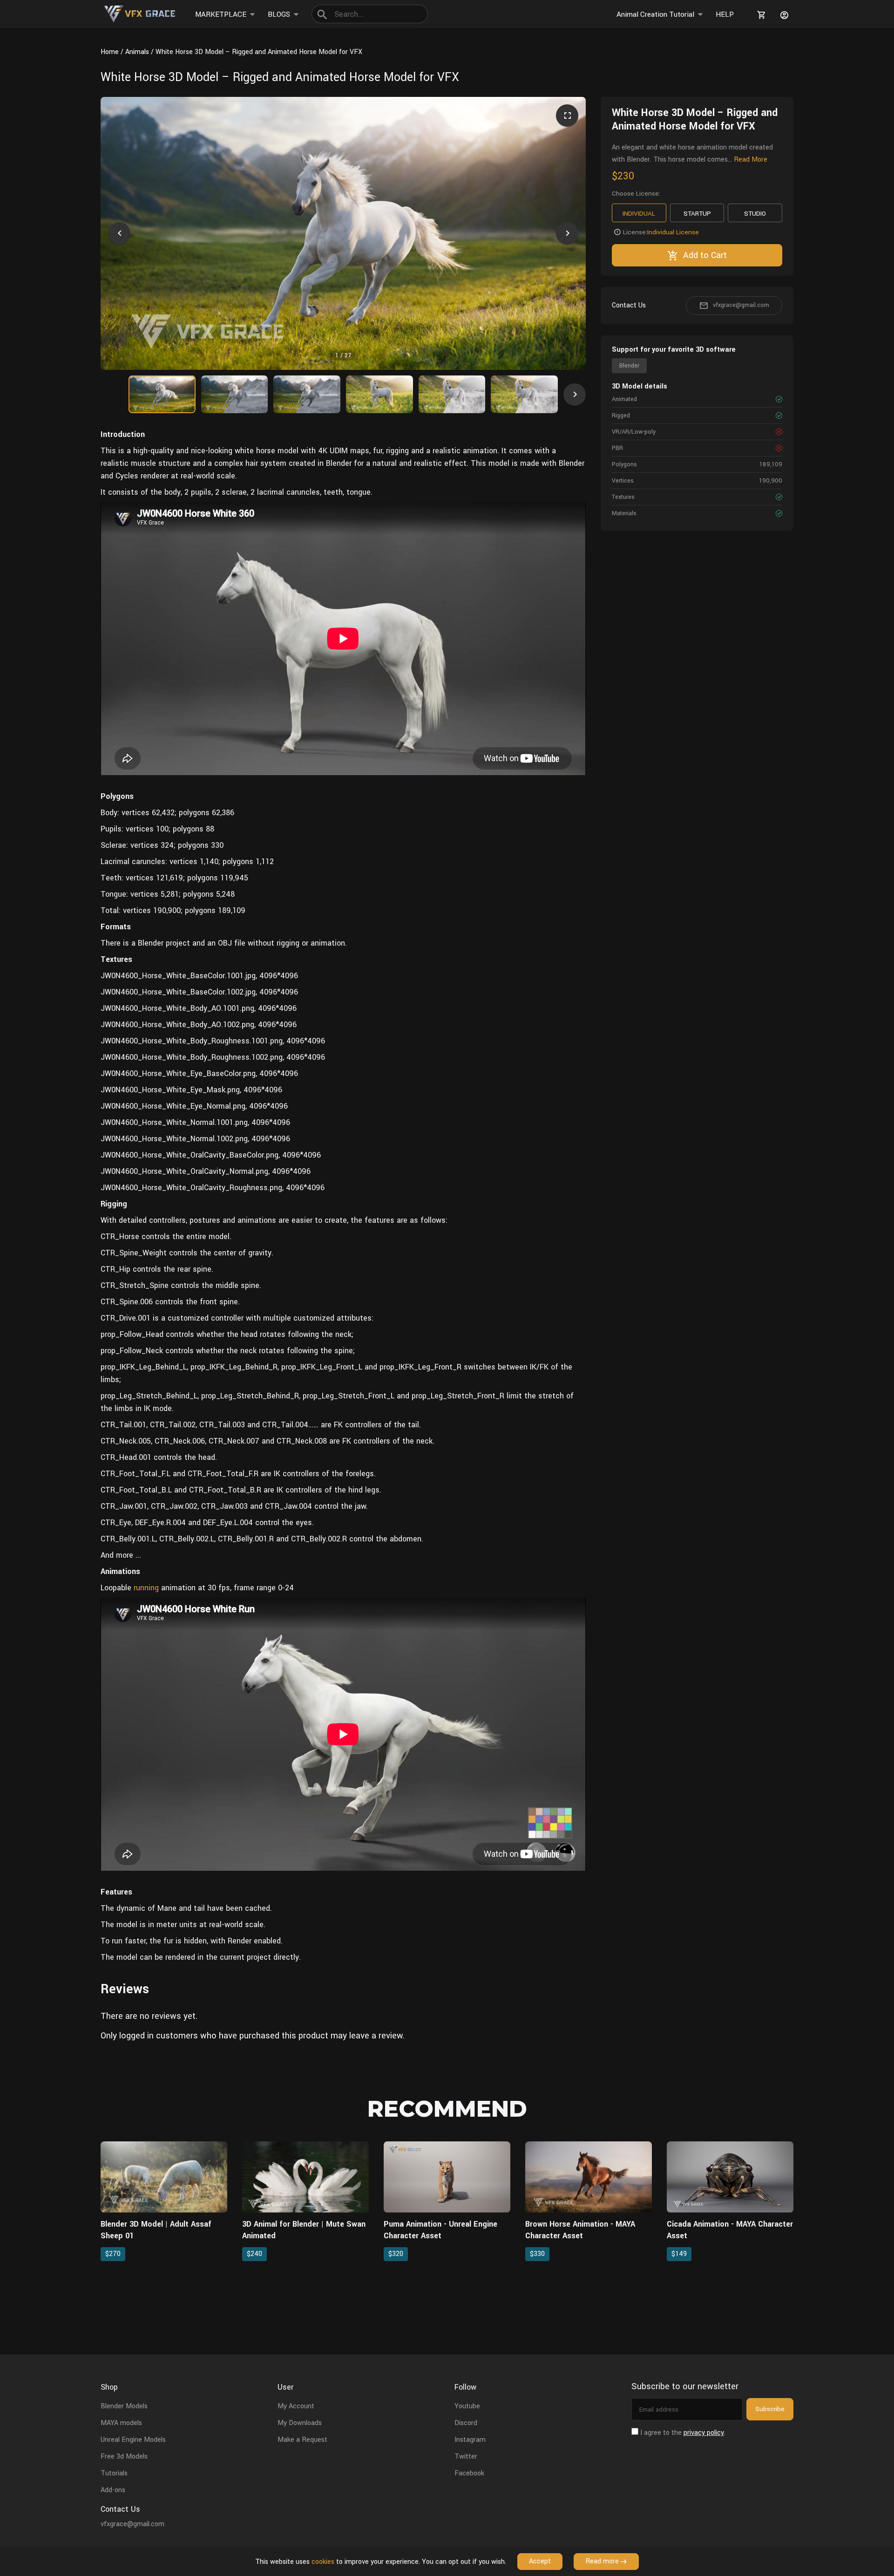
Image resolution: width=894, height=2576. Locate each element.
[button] (119, 233)
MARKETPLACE (221, 14)
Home (110, 52)
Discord (466, 2423)
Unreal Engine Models (133, 2440)
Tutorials (114, 2473)
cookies (323, 2562)
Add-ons (113, 2490)
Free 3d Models (124, 2457)
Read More (751, 160)
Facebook (469, 2473)
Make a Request (302, 2440)
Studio (755, 214)
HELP (725, 14)
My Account (296, 2406)
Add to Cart (705, 255)
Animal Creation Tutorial (655, 14)
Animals (137, 52)
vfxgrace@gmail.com (741, 305)
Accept (540, 2561)
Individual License (673, 232)
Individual (639, 214)
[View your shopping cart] (760, 15)
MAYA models (121, 2423)
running (146, 1588)
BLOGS (279, 14)
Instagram (470, 2440)
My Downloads (300, 2423)
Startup (697, 214)
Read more (602, 2561)
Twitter (466, 2457)
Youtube (467, 2406)
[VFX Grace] (140, 14)
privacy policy (704, 2433)
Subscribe (770, 2409)
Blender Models (124, 2406)
